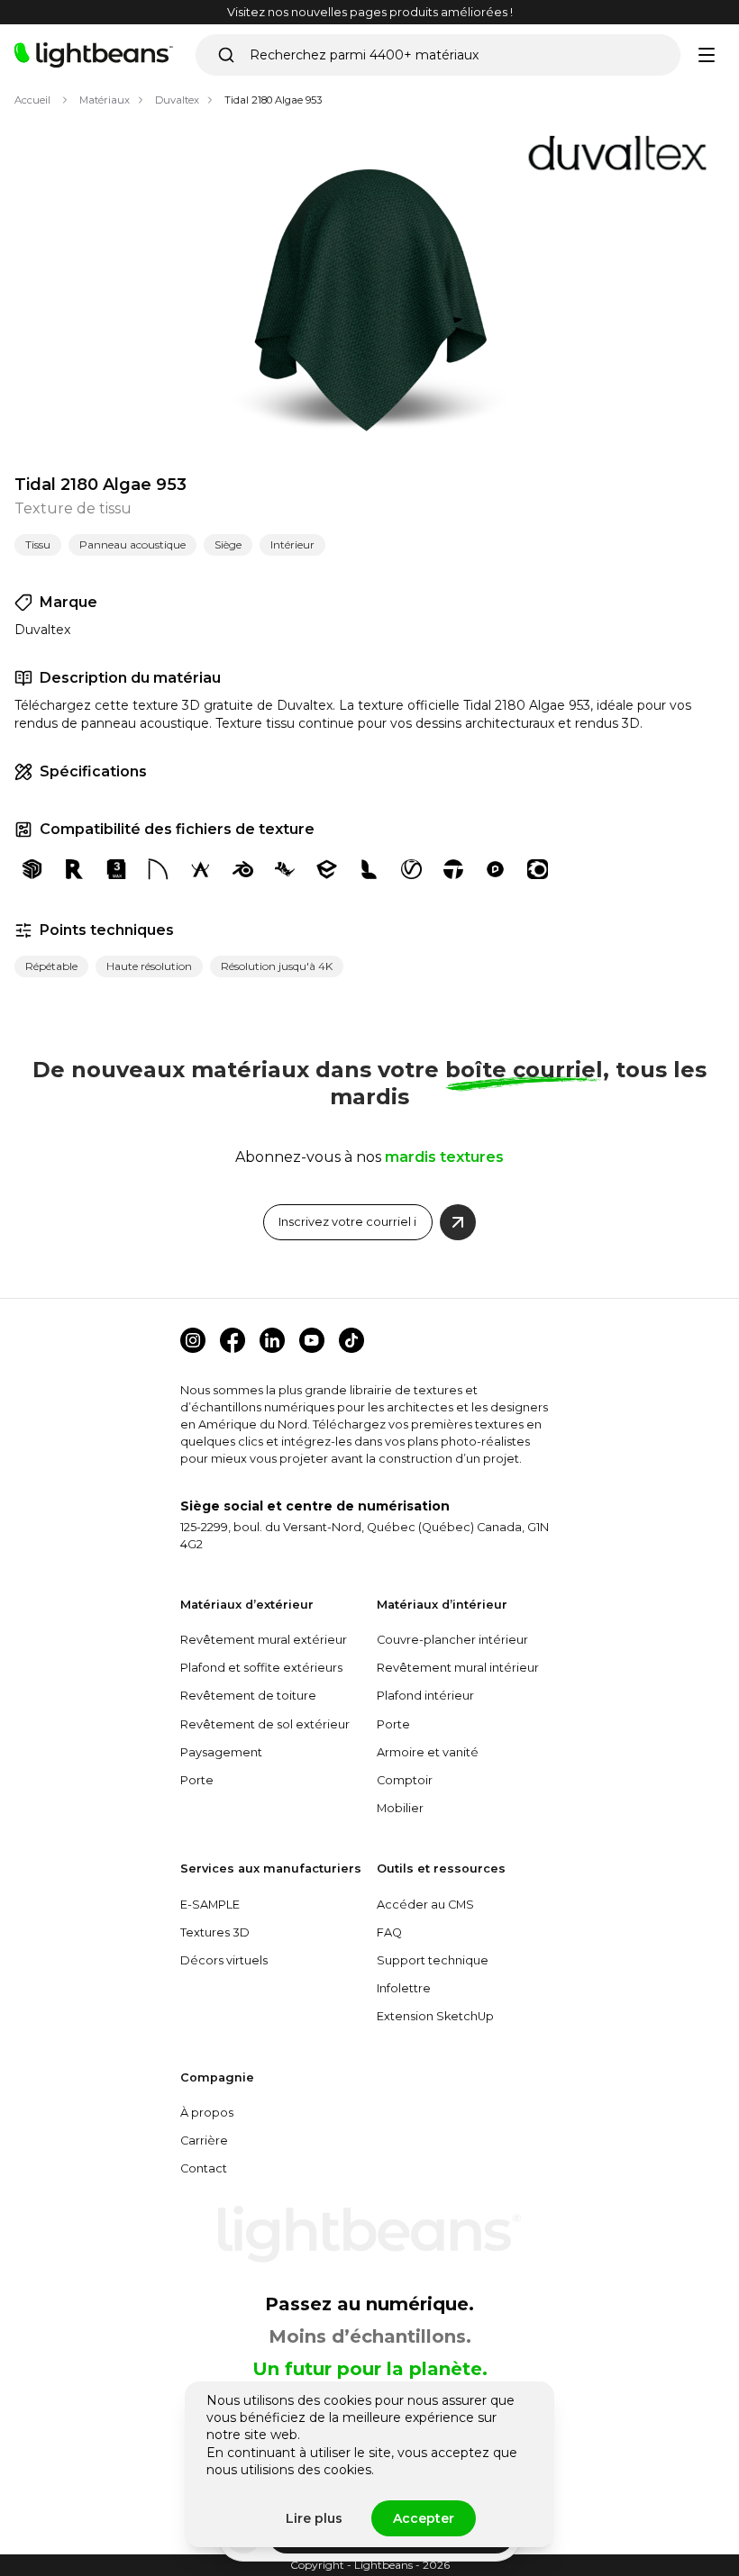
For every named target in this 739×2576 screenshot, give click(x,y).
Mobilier (400, 1808)
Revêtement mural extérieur (264, 1640)
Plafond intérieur (425, 1696)
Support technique (433, 1960)
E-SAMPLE (210, 1905)
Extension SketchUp (435, 2016)
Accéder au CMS (425, 1905)
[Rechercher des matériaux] (226, 55)
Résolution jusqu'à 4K (277, 966)
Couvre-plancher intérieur (452, 1640)
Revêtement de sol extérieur (265, 1724)
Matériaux (105, 100)
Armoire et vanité (428, 1752)
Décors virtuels (224, 1960)
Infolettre (404, 1988)
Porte (197, 1780)
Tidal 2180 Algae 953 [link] (273, 100)
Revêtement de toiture (248, 1696)
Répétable (51, 966)
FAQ (389, 1932)
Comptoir (405, 1780)
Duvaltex (177, 100)
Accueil (32, 100)
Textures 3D (215, 1932)
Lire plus (314, 2518)
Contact (204, 2168)
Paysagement (221, 1752)
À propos (207, 2113)
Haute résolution (149, 966)
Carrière (204, 2141)
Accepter (424, 2518)
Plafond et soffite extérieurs (261, 1668)
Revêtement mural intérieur (458, 1668)
